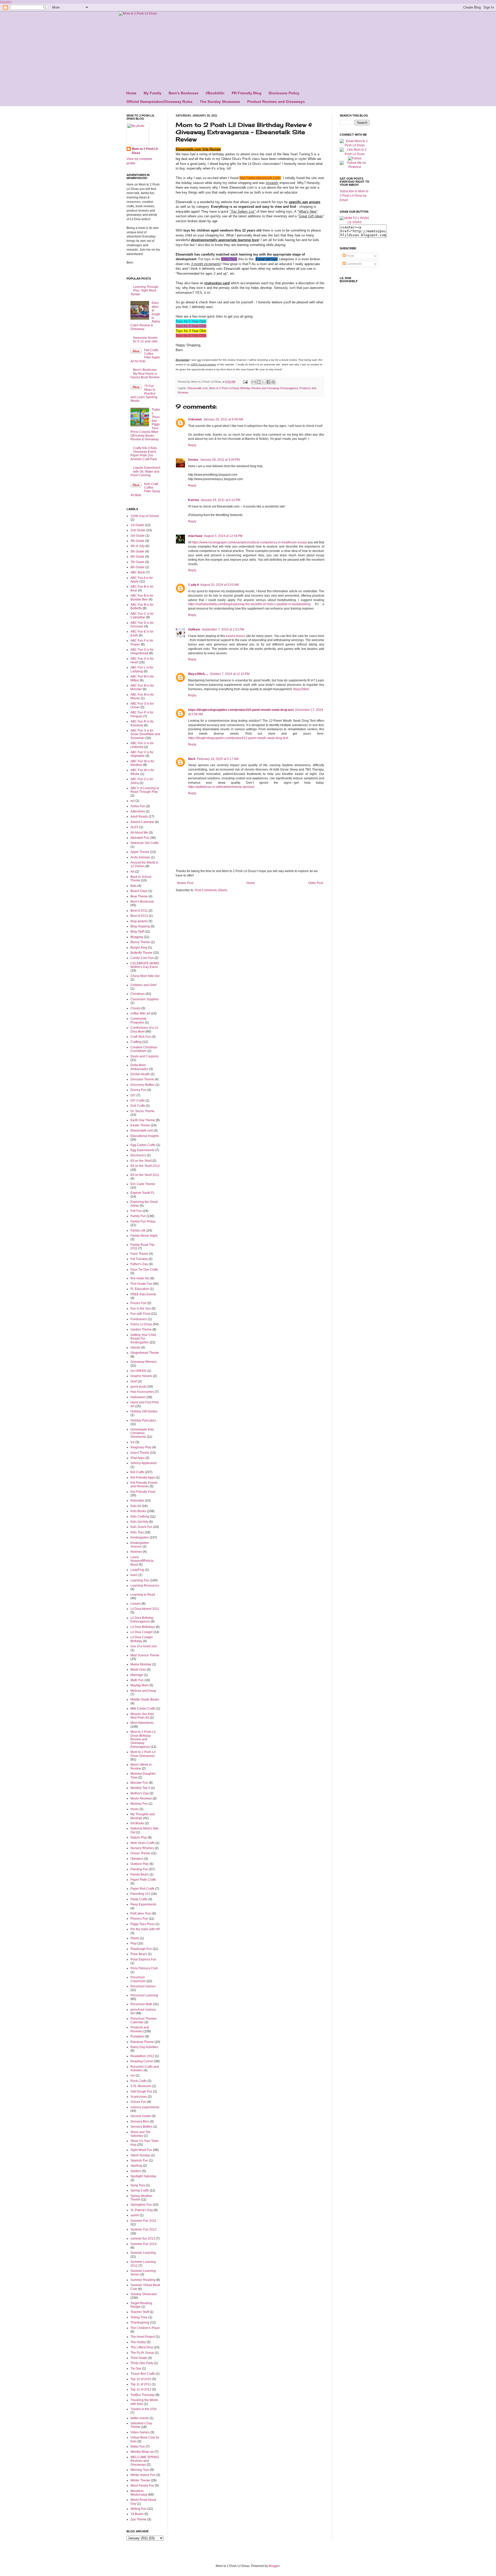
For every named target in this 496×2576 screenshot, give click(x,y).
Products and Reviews (140, 2029)
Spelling (136, 2166)
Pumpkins (137, 2036)
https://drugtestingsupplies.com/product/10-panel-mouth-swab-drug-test (241, 710)
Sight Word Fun (141, 2150)
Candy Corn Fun (142, 958)
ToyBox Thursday (143, 2395)
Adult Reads (139, 817)
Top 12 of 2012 (141, 2389)
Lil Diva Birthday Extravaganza (142, 1620)
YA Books (137, 2514)
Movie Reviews (141, 1798)
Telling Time (139, 2317)
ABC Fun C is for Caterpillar (142, 616)
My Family (153, 93)
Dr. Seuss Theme (142, 1111)
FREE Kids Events (143, 1294)
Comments (354, 264)
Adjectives (138, 811)
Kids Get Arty (139, 1522)
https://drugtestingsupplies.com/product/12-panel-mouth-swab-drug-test (238, 738)
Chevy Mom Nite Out (145, 976)
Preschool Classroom (138, 1979)
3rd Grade (138, 536)
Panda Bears (140, 1874)
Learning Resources (145, 1586)
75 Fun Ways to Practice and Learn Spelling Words (144, 394)
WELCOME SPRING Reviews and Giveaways (145, 2461)
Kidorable (137, 1501)
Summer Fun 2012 (144, 2229)
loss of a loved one (144, 1646)
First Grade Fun (141, 1284)
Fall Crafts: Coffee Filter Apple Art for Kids (145, 356)
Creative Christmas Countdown (144, 1049)
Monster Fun (139, 1783)
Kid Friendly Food (143, 1492)
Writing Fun (138, 2509)
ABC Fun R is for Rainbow (142, 723)
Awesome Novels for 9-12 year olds (145, 340)
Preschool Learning (144, 1995)
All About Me (139, 833)
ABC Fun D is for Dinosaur (142, 625)
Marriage (137, 1675)
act (133, 801)
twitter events (140, 2418)
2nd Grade (138, 530)
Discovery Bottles (143, 1085)
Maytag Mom (139, 1685)
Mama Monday (141, 1664)
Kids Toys (137, 1532)
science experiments (145, 2107)
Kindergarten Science (140, 1545)
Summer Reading (143, 2280)
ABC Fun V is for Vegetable (142, 754)
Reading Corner (142, 2061)
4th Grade (137, 541)
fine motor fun (140, 1278)
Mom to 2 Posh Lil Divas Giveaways (143, 1754)
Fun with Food (140, 1314)
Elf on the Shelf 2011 (145, 1175)
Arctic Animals (140, 857)
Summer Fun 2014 (144, 2244)
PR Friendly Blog (247, 93)
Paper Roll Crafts (142, 1889)
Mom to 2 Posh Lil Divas (145, 151)
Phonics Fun (139, 1919)
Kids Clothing (140, 1517)
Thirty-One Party (142, 2363)
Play (134, 1943)
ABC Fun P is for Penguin (142, 714)
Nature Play (139, 1837)
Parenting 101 (140, 1894)
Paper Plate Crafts (143, 1880)
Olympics (137, 1859)
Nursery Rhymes (142, 1848)
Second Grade (141, 2116)
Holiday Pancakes (143, 1420)
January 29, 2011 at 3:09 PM (220, 460)
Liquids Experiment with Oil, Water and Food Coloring (145, 471)
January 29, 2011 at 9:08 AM (223, 419)
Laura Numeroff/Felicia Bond (142, 1561)
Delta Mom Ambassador (139, 1067)
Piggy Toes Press (143, 1924)
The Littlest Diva (142, 2347)
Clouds (135, 1008)
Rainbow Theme (142, 2042)
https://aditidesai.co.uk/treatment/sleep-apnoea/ (221, 787)
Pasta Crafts (139, 1899)
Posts (350, 256)
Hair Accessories (142, 1392)
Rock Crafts (139, 2081)
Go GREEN (138, 1371)
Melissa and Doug (143, 1691)
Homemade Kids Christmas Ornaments (142, 1433)
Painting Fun (139, 1869)
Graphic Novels (141, 1376)
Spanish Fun (139, 2160)
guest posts (138, 1387)
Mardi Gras (138, 1670)
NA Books (137, 1823)
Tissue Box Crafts (143, 2374)
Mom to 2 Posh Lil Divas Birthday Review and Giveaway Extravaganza (254, 388)
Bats (134, 886)
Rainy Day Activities (144, 2047)
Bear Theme (139, 896)
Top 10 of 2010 (141, 2379)
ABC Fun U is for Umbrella (142, 745)
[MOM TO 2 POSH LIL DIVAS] (355, 222)
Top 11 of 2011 (141, 2384)
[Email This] (254, 382)
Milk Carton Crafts (143, 1709)
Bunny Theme (140, 942)
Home (131, 93)
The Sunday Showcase (220, 102)
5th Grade (137, 551)
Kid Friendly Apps (143, 1478)
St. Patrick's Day (142, 2210)
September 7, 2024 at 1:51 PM (223, 629)
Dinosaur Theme (142, 1079)
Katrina (193, 500)
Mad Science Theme (145, 1655)
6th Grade (137, 557)
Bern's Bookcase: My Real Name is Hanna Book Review (145, 374)
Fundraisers (139, 1319)
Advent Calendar (142, 822)
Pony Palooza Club (144, 1968)
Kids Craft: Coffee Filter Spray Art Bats (145, 490)
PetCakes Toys (141, 1913)
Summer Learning (143, 2253)
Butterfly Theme (141, 953)
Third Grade (139, 2358)
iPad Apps (138, 1458)
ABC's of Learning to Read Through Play (145, 790)
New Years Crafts (143, 1843)
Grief (134, 1381)
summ (135, 2215)
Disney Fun (138, 1090)
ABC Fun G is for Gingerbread (142, 651)
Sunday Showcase (144, 2294)
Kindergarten (140, 1537)
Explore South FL (143, 1193)
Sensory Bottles (141, 2127)
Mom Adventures (142, 1723)
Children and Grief (143, 985)
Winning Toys (140, 2470)
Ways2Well (301, 689)
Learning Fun (140, 1580)
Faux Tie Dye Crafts (144, 1270)
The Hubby (138, 2342)
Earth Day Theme (143, 1120)
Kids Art (136, 1506)
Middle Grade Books (145, 1700)
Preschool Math (141, 2004)
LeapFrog (137, 1570)
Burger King (139, 948)
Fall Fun (136, 1211)
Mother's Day (140, 1793)
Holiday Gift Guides (144, 1411)
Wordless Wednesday (139, 2493)
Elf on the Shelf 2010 (145, 1166)
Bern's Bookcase (184, 93)
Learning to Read (143, 1595)
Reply (192, 445)
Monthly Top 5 (140, 1788)
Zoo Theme (138, 2519)
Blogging (137, 937)
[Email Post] (245, 382)
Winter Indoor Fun (143, 2475)
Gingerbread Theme (145, 1353)
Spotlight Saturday (143, 2176)
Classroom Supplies (145, 999)
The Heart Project (143, 2337)
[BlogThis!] (259, 382)
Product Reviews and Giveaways (276, 102)
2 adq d (193, 585)
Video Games (140, 2432)
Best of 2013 (139, 916)
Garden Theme (141, 1329)
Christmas (138, 994)
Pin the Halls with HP (145, 1929)
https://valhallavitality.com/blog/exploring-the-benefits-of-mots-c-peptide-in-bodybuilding (249, 604)
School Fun (138, 2102)
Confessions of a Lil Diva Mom (144, 1029)
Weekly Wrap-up (142, 2452)
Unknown (195, 419)
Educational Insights (145, 1136)
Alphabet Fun (140, 838)
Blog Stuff (137, 932)
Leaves (136, 1604)
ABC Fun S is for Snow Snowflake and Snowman (145, 734)
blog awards (139, 921)
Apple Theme (140, 852)
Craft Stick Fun (141, 1037)
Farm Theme (139, 1254)
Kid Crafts (137, 1472)
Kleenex (136, 1552)
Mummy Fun (139, 1804)
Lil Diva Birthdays (143, 1627)
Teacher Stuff (140, 2312)
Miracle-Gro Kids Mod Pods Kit (142, 1716)
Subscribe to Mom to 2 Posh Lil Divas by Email (354, 196)
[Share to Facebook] (268, 382)
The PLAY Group (142, 2353)
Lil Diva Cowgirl (142, 1632)
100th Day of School (145, 516)
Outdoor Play (140, 1864)
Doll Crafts (138, 1106)
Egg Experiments (142, 1150)
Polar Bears (139, 1954)
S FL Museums (141, 2086)
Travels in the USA (144, 2409)
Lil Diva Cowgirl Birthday (142, 1639)
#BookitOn (215, 93)
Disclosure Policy (284, 93)
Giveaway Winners (144, 1362)
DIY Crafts (138, 1101)
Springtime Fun (141, 2205)
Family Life (138, 1231)
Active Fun (138, 806)
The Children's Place (145, 2328)
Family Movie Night (144, 1236)
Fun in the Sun (141, 1309)
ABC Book (138, 572)
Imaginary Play (141, 1447)
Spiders (136, 2171)
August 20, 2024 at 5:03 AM (219, 585)
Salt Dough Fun (141, 2091)
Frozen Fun (138, 1303)
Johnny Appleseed (144, 1463)
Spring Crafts (140, 2190)
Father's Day (139, 1264)
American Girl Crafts (145, 843)
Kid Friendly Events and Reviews (144, 1485)
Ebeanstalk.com (198, 388)
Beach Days (139, 891)
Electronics (138, 1155)
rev (133, 2075)
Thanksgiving (140, 2323)
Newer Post (185, 883)
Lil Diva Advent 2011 (145, 1609)
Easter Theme (140, 1125)
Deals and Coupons (145, 1056)
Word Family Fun (142, 2486)
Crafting (136, 1042)
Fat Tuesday (139, 1259)
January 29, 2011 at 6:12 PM (220, 500)
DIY (133, 1095)
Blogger (274, 2566)
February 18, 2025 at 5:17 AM (218, 759)
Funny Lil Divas (141, 1324)
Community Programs (138, 1020)
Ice (133, 1442)
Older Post (316, 883)
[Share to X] (263, 382)
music (135, 1809)
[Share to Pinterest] (273, 382)
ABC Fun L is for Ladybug (142, 669)
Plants (135, 1938)
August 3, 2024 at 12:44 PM (223, 536)
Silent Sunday (140, 2155)
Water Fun (138, 2447)
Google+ (6, 2)
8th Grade (137, 567)
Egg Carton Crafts (143, 1145)
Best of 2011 (139, 911)
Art (132, 872)
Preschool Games (143, 1986)
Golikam (194, 629)
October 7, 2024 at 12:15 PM (230, 674)
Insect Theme (140, 1453)
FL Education (140, 1289)
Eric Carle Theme (143, 1184)
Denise (193, 460)
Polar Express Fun (143, 1959)
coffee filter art (140, 1013)
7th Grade (137, 562)
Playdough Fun (141, 1949)
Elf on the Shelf (141, 1161)
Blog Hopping (140, 926)
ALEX (134, 827)
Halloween (138, 1397)
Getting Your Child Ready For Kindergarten (143, 1339)
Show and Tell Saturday (140, 2134)
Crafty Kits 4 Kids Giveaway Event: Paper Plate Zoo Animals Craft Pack (144, 454)
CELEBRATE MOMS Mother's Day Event (145, 965)
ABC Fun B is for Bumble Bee (142, 597)
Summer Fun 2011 (143, 2221)
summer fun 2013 (143, 2239)
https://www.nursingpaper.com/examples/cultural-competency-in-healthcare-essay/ (249, 542)
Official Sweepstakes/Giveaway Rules (159, 102)
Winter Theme (140, 2480)
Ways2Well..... (198, 674)
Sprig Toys (138, 2185)
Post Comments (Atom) (211, 890)
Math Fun (137, 1680)
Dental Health (140, 1074)
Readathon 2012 (142, 2056)
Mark (192, 759)
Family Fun (138, 1216)
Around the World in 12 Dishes (144, 864)
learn (134, 1575)
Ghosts (135, 1348)
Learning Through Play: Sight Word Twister (144, 291)
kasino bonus (235, 636)
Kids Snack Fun (141, 1527)
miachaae (195, 536)
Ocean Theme (140, 1853)
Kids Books (138, 1511)
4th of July (138, 546)
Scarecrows (139, 2097)
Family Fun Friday (143, 1221)
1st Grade (137, 525)
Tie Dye (136, 2369)
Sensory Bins (140, 2121)
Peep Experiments (143, 1904)
